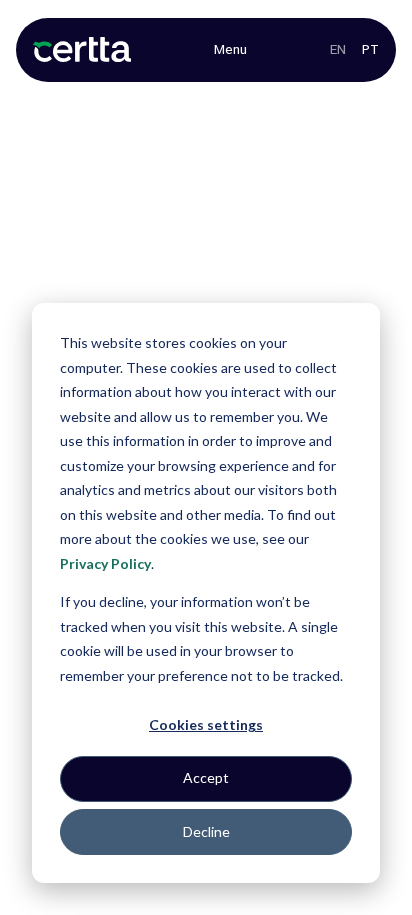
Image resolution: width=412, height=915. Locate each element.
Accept (206, 777)
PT (370, 49)
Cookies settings (206, 724)
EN (338, 49)
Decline (206, 831)
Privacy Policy (105, 563)
